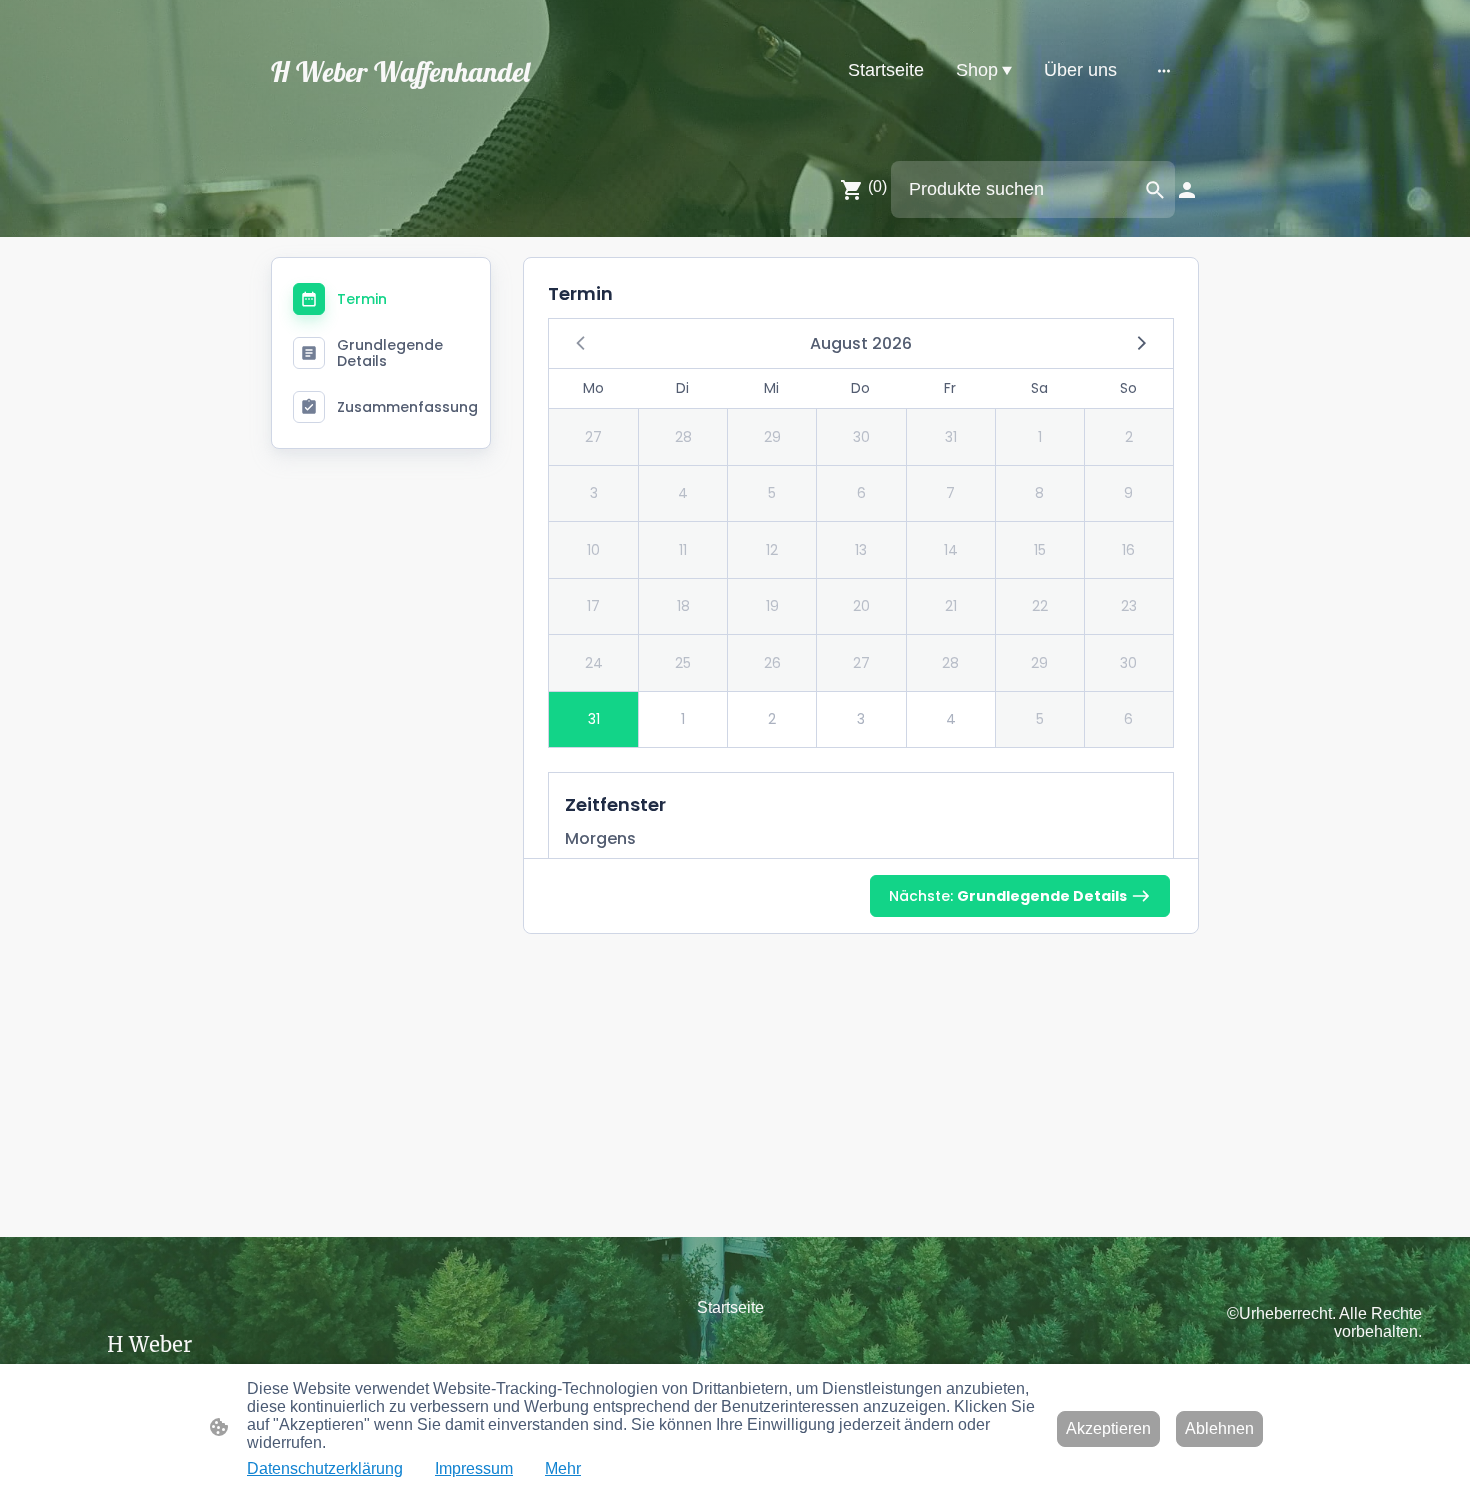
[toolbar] (861, 533)
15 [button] (1040, 550)
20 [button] (861, 606)
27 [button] (593, 437)
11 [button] (683, 550)
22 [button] (1040, 606)
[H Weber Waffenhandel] (415, 111)
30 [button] (861, 437)
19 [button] (772, 606)
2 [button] (1129, 437)
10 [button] (593, 550)
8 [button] (1039, 493)
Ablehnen (1219, 1428)
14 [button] (951, 550)
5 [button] (772, 493)
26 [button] (772, 663)
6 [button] (861, 493)
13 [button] (861, 550)
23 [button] (1129, 606)
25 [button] (683, 663)
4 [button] (683, 493)
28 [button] (683, 437)
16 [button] (1128, 550)
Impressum (474, 1468)
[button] (1140, 342)
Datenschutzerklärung (325, 1468)
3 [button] (594, 493)
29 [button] (772, 437)
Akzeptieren (1108, 1428)
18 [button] (683, 606)
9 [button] (1128, 493)
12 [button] (772, 550)
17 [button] (593, 606)
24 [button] (594, 663)
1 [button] (1040, 437)
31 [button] (951, 437)
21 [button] (951, 606)
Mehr (563, 1468)
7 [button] (950, 493)
